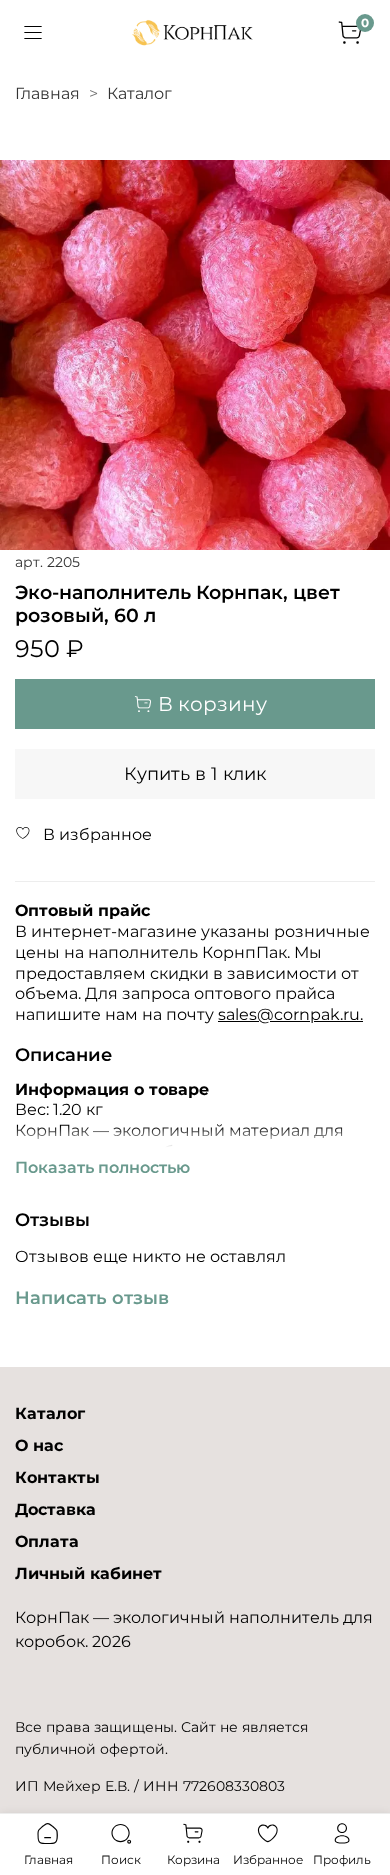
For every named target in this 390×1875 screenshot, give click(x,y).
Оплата (47, 1541)
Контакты (57, 1477)
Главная (47, 93)
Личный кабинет (88, 1573)
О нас (39, 1445)
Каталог (139, 93)
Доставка (55, 1509)
